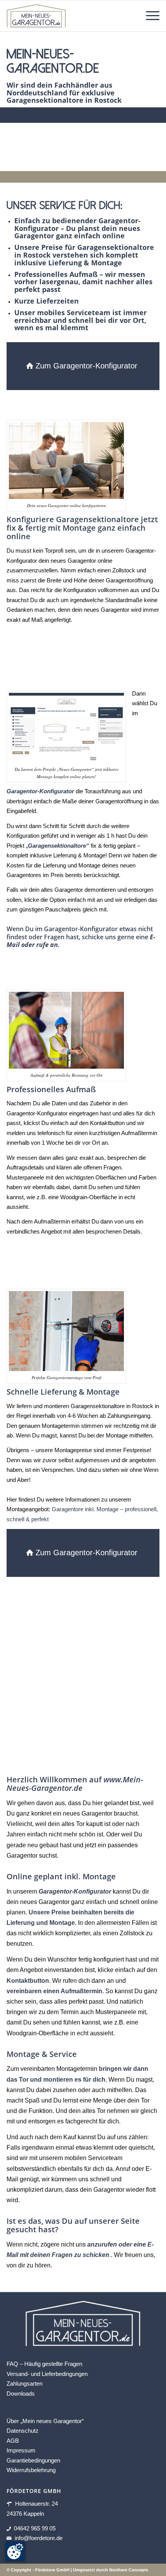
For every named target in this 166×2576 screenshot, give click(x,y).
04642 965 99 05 (35, 2528)
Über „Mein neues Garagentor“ (45, 2421)
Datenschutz (23, 2431)
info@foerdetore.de (39, 2538)
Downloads (21, 2394)
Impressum (21, 2450)
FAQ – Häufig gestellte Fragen (44, 2364)
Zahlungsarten (25, 2383)
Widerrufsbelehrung (31, 2470)
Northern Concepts (129, 2570)
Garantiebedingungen (33, 2460)
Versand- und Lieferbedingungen (47, 2374)
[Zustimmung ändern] (15, 2551)
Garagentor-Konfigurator (75, 1891)
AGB (13, 2441)
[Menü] (149, 16)
